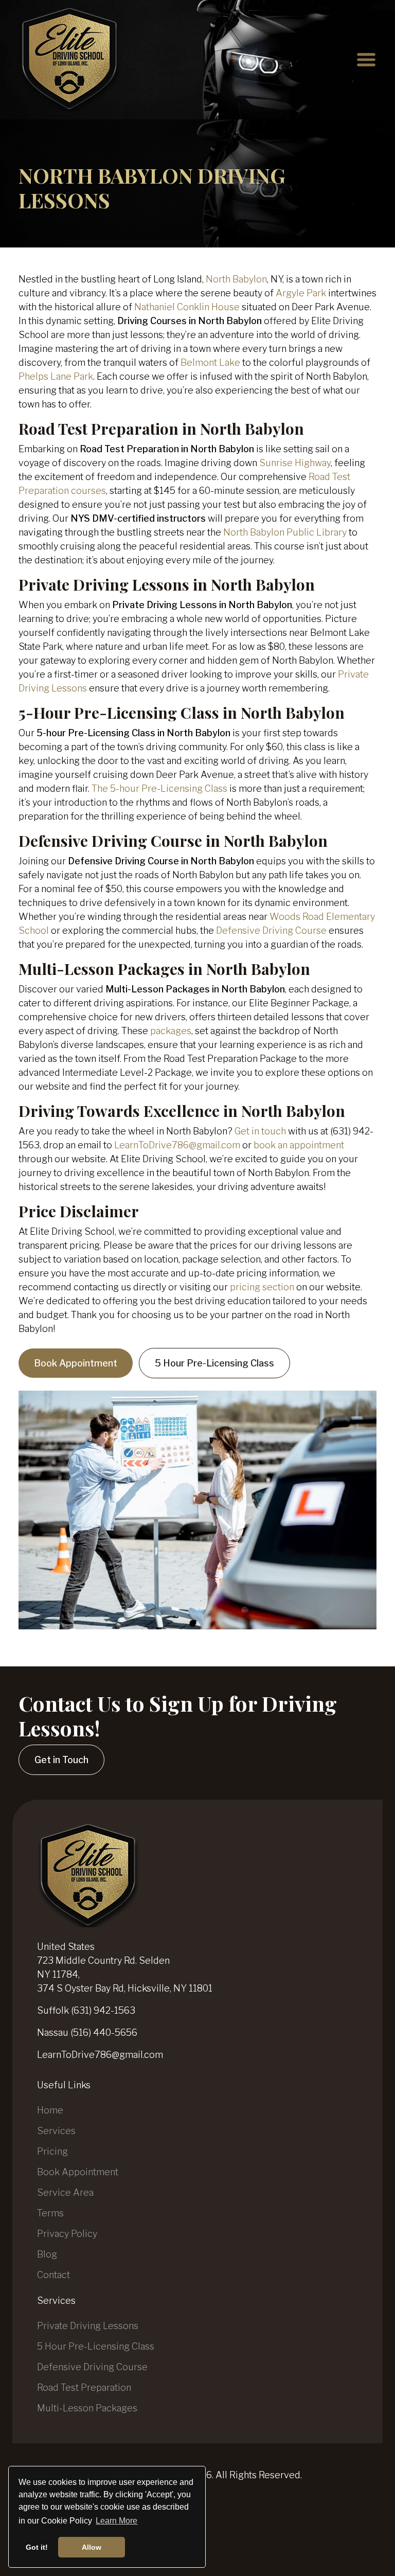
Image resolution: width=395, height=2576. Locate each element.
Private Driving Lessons (88, 2326)
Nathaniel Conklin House (187, 307)
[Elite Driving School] (88, 1875)
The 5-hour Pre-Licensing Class (159, 788)
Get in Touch (61, 1760)
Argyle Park (301, 293)
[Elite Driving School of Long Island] (70, 60)
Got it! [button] (37, 2547)
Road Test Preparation (84, 2387)
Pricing (52, 2151)
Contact (53, 2275)
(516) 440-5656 (104, 2032)
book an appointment (299, 1145)
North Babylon (236, 279)
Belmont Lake (210, 362)
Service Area (65, 2192)
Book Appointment (76, 1363)
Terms (50, 2213)
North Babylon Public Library (285, 532)
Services (56, 2131)
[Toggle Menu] (366, 60)
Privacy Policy (67, 2234)
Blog (47, 2254)
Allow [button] (92, 2547)
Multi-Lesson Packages (87, 2408)
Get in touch (260, 1131)
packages (171, 1031)
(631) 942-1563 (103, 2010)
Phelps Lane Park (56, 376)
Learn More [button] (116, 2521)
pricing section (262, 1287)
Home (50, 2110)
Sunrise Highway (295, 463)
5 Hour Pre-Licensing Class (214, 1363)
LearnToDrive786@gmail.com (177, 1145)
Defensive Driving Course (271, 930)
